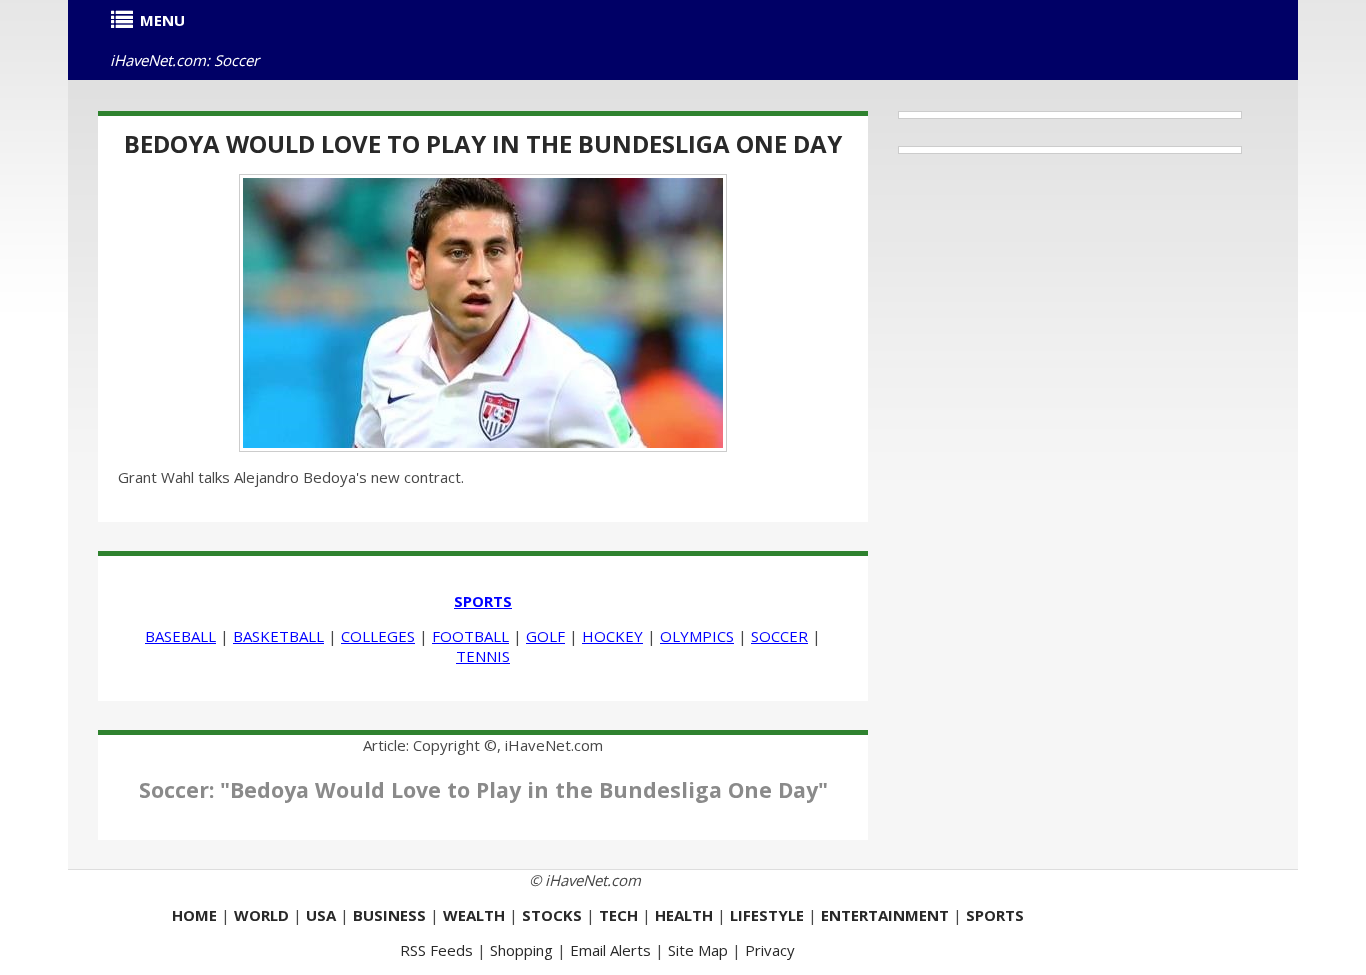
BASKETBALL (278, 636)
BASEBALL (180, 636)
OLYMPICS (697, 636)
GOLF (545, 636)
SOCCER (779, 636)
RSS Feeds (436, 950)
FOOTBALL (470, 636)
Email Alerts (610, 950)
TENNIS (483, 656)
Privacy (770, 950)
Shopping (521, 950)
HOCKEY (612, 636)
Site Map (698, 950)
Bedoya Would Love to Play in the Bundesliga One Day (483, 143)
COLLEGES (378, 636)
